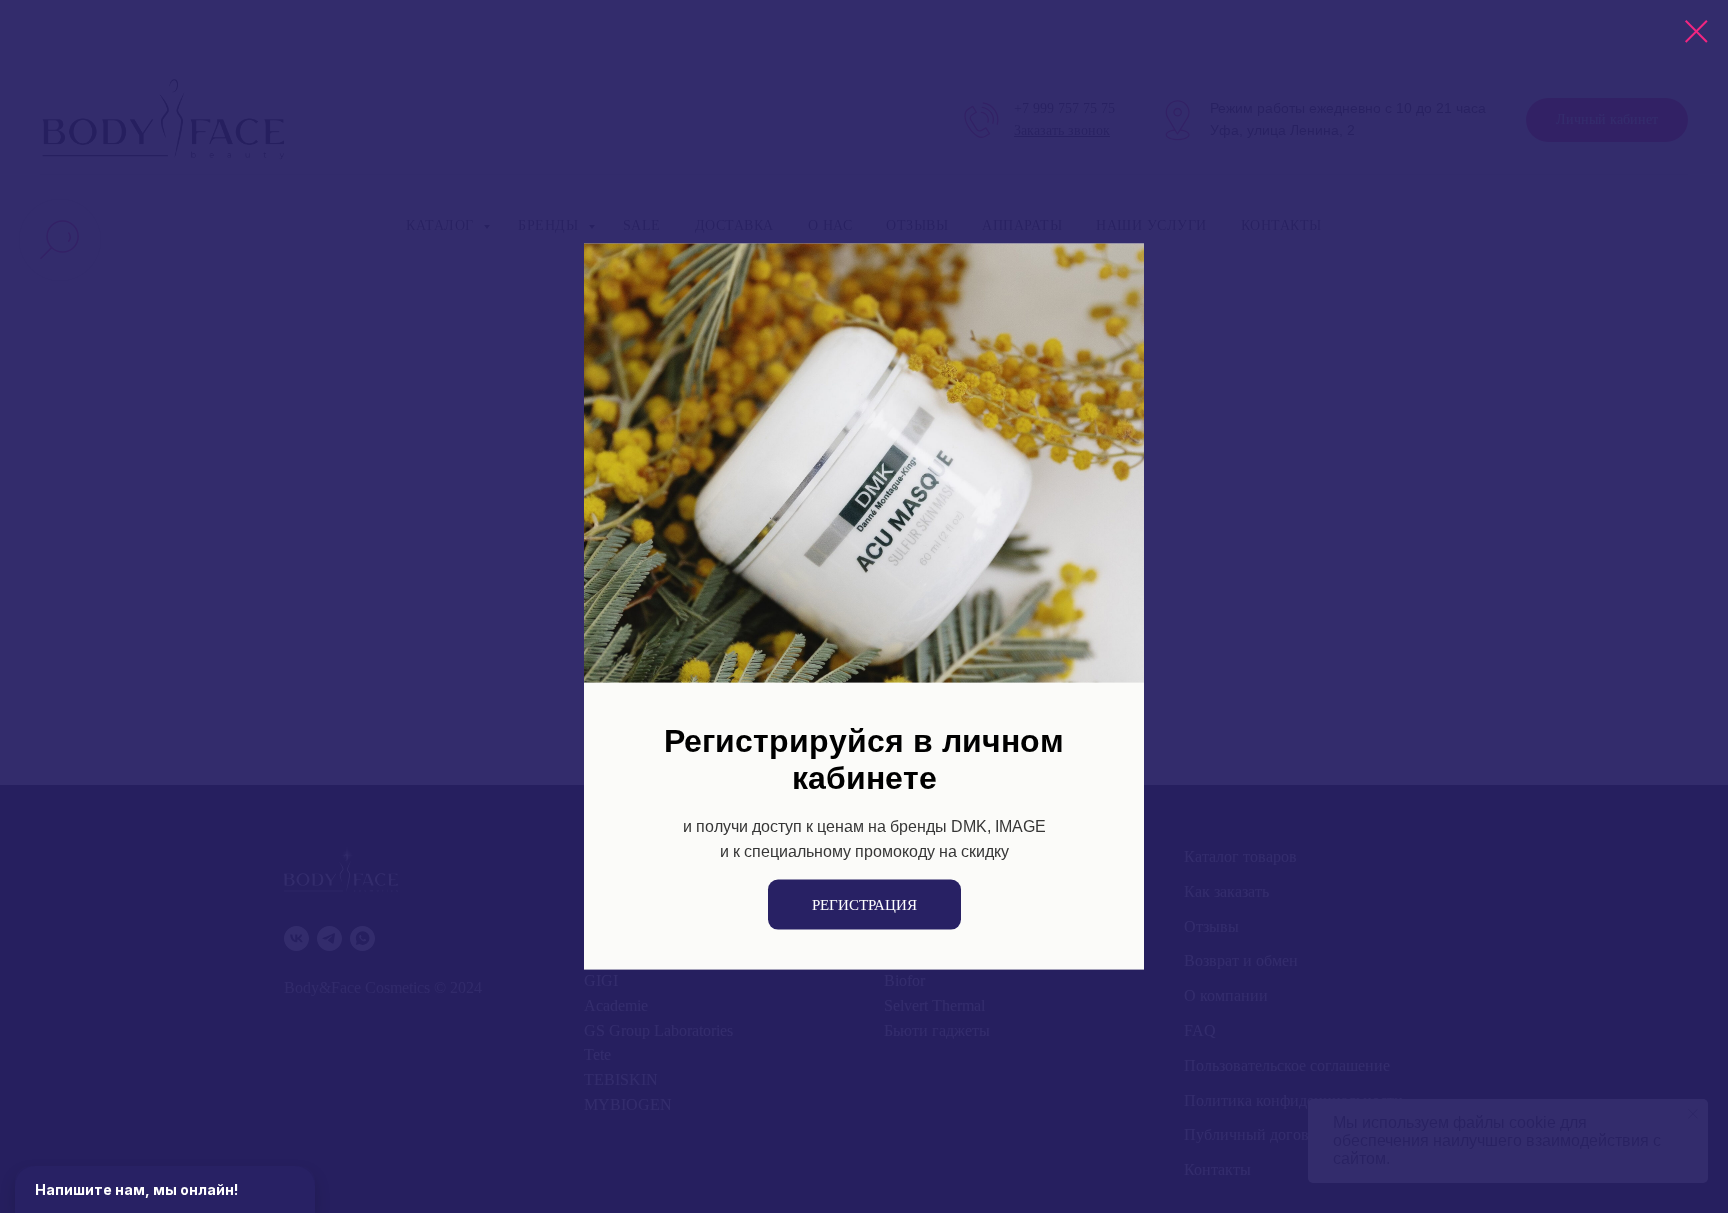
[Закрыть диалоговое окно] (1696, 31)
